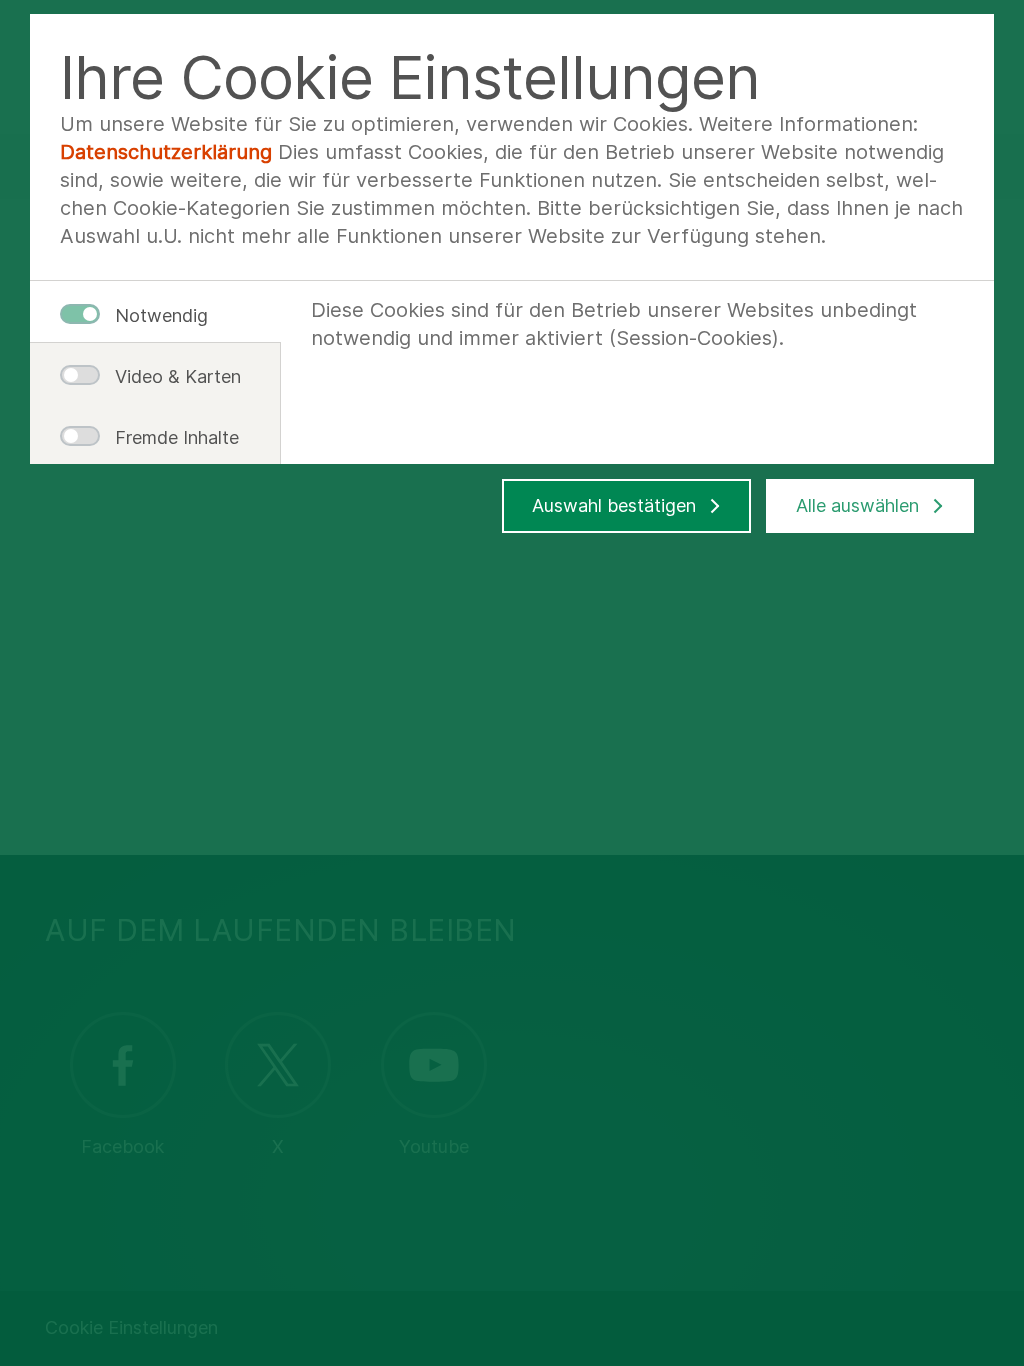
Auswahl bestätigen (614, 505)
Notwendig (161, 315)
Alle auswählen (857, 505)
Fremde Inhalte (170, 437)
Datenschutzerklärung (166, 152)
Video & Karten (170, 376)
